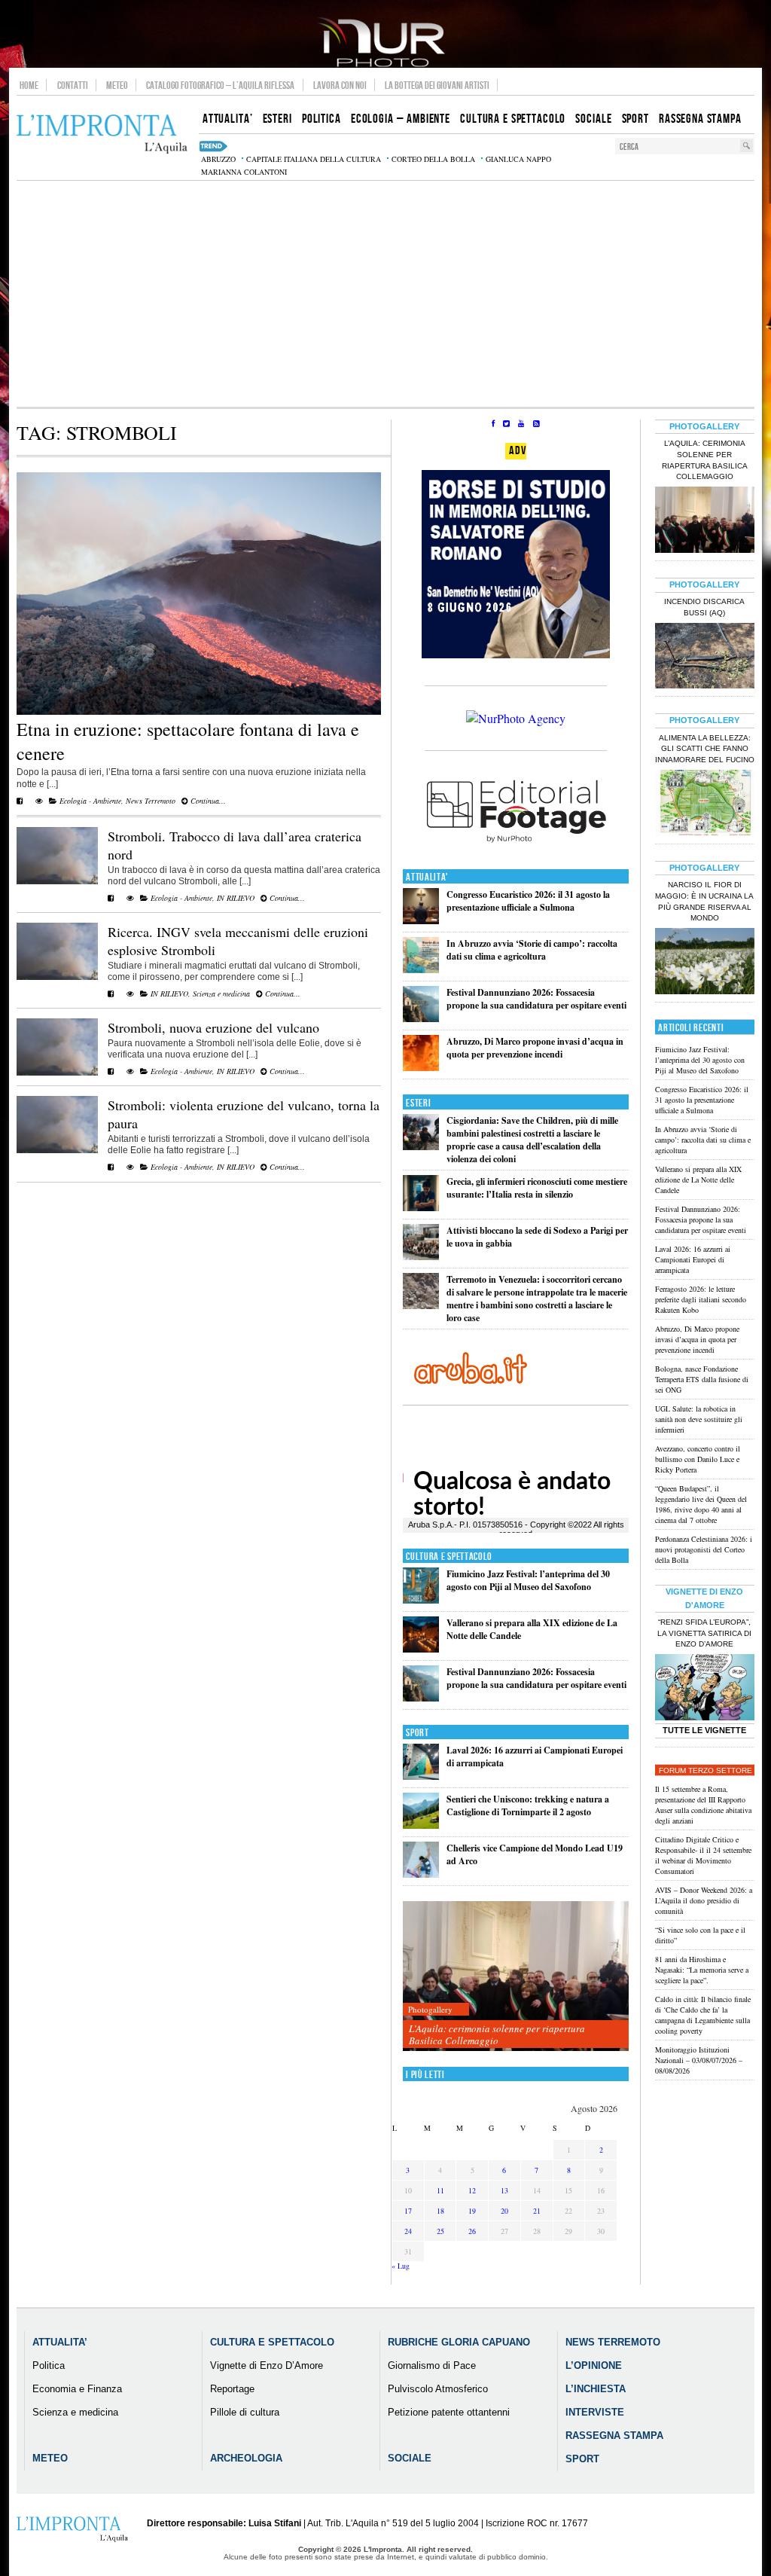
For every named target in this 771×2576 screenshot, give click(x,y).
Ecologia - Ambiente (90, 801)
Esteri (418, 1103)
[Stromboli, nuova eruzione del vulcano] (57, 1073)
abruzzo (218, 159)
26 (472, 2231)
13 (504, 2190)
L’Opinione (594, 2365)
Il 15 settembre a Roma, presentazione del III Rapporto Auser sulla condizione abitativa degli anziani (703, 1805)
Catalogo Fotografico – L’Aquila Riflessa (220, 85)
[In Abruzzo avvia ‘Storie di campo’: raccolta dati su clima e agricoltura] (421, 970)
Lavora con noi (340, 85)
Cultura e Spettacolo (449, 1557)
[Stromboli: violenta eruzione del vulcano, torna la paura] (57, 1150)
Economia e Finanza (77, 2389)
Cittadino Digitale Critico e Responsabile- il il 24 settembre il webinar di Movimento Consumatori (703, 1855)
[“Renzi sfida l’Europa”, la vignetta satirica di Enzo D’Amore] (705, 1689)
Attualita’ (60, 2342)
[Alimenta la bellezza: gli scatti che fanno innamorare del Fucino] (705, 804)
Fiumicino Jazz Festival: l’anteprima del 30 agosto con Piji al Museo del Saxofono (528, 1580)
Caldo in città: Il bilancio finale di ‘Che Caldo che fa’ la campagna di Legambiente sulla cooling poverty (703, 2015)
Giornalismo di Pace (432, 2365)
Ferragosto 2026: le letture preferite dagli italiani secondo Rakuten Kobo (701, 1299)
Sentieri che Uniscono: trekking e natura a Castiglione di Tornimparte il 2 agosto (528, 1805)
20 (504, 2211)
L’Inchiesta (596, 2389)
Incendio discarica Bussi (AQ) (704, 607)
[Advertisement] (385, 294)
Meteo (117, 85)
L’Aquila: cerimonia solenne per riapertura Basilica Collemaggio (497, 2034)
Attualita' (427, 877)
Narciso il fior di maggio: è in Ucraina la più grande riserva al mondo (704, 902)
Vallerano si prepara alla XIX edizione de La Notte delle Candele (698, 1180)
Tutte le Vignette (704, 1730)
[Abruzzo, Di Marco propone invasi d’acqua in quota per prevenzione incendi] (421, 1068)
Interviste (595, 2412)
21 (537, 2211)
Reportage (232, 2389)
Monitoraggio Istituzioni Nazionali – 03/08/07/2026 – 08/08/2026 (699, 2060)
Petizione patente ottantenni (449, 2412)
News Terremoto (151, 801)
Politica (49, 2365)
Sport (417, 1733)
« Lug (401, 2266)
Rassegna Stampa (614, 2436)
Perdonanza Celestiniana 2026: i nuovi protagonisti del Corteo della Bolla (704, 1549)
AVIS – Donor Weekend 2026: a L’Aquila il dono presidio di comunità (704, 1900)
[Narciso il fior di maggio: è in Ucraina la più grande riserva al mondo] (705, 963)
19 (472, 2211)
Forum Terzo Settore (705, 1770)
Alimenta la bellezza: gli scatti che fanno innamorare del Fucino (705, 749)
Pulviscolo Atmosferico (438, 2389)
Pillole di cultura (245, 2412)
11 (440, 2190)
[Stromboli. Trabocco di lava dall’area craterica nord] (57, 881)
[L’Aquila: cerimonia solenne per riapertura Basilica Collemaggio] (516, 1977)
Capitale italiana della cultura (314, 159)
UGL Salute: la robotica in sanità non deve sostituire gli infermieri (699, 1419)
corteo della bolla (433, 159)
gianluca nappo (518, 159)
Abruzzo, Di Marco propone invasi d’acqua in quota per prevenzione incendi (535, 1048)
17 (408, 2211)
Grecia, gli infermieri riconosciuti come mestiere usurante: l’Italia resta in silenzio (537, 1188)
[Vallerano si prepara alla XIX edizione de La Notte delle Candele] (421, 1649)
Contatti (73, 85)
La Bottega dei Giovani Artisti (437, 85)
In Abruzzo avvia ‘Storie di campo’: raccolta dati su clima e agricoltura (532, 950)
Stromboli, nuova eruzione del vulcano (213, 1027)
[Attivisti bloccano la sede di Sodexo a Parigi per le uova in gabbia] (421, 1257)
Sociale (410, 2458)
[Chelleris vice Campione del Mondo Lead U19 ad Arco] (421, 1874)
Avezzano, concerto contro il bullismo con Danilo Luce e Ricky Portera (698, 1459)
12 (472, 2190)
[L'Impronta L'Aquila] (102, 134)
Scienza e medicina (221, 993)
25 (440, 2231)
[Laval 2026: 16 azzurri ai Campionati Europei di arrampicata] (421, 1776)
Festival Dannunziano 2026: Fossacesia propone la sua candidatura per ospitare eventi (536, 999)
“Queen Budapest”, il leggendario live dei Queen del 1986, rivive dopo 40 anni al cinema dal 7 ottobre (701, 1504)
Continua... (207, 801)
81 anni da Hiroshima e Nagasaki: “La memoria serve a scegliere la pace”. (702, 1970)
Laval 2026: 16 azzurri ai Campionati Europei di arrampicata (693, 1259)
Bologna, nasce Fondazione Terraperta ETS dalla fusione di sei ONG (702, 1379)
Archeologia (246, 2458)
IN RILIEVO (236, 898)
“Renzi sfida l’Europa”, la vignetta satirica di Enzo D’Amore (704, 1633)
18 (440, 2211)
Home (29, 85)
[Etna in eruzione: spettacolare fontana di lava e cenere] (199, 712)
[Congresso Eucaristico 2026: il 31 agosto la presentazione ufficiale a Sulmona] (421, 921)
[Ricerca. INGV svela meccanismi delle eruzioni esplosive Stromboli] (57, 977)
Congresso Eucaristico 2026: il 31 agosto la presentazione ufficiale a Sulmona (528, 901)
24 (408, 2231)
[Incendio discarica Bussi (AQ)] (705, 658)
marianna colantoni (244, 172)
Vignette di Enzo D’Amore (267, 2365)
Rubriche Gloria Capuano (459, 2342)
